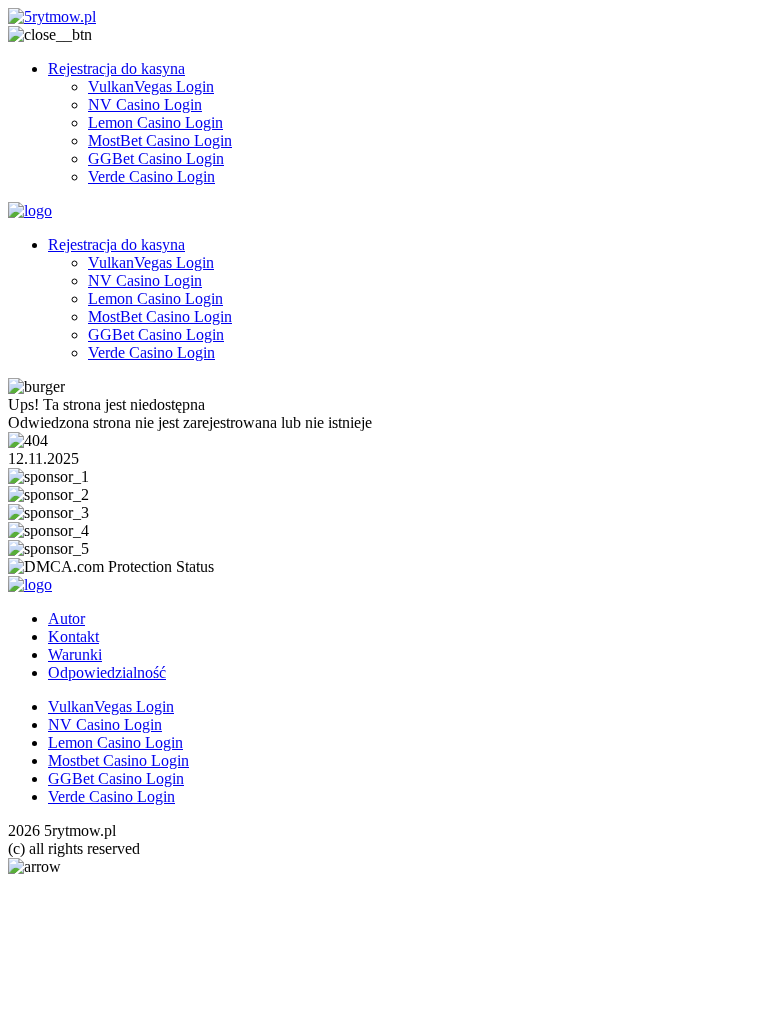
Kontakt (73, 636)
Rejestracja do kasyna (116, 68)
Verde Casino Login (151, 176)
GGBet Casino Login (156, 158)
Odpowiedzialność (107, 672)
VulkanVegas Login (151, 86)
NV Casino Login (145, 104)
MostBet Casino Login (160, 140)
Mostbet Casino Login (118, 760)
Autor (66, 618)
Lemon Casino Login (155, 122)
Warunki (75, 654)
